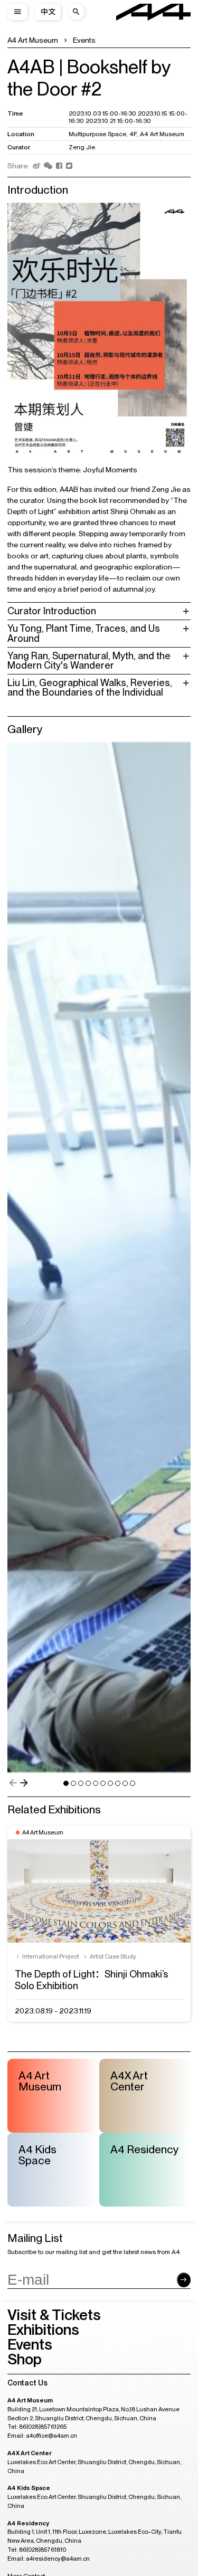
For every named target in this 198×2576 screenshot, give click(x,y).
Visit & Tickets (54, 2315)
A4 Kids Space (37, 2155)
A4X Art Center (129, 2081)
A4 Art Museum (33, 40)
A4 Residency (145, 2149)
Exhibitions (43, 2330)
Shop (25, 2359)
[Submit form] (184, 2280)
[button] (13, 1783)
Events (84, 40)
